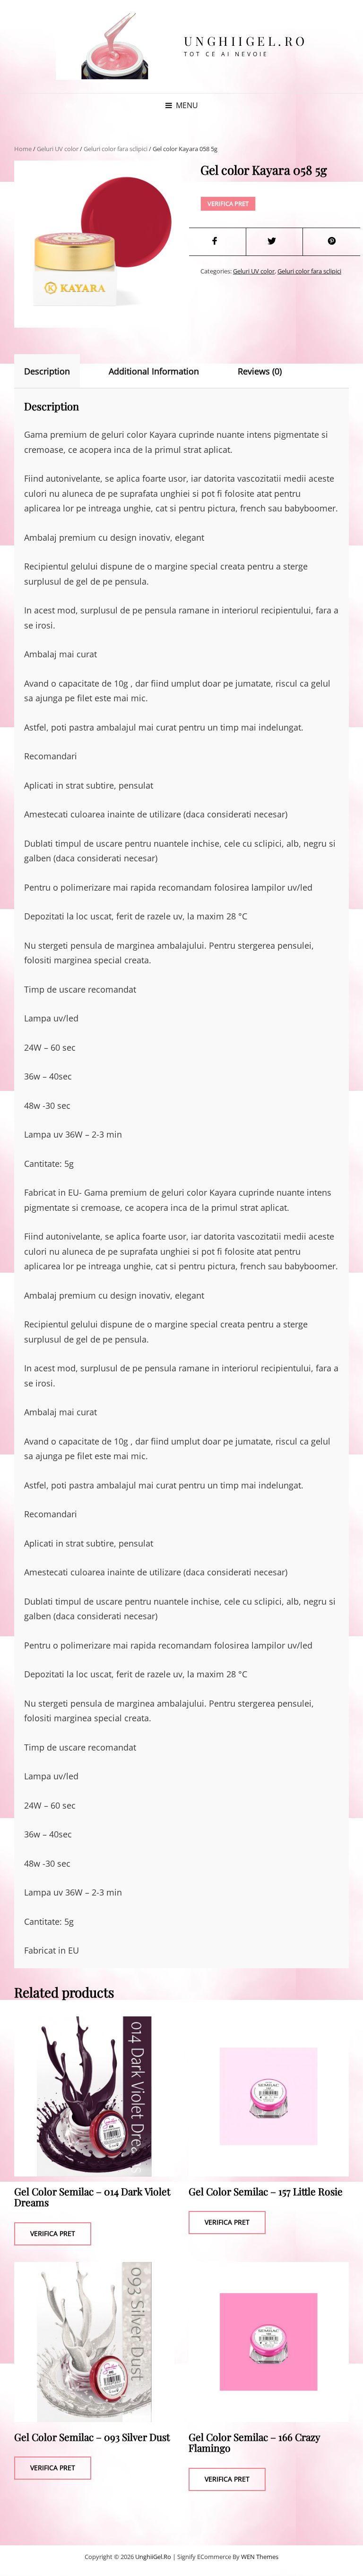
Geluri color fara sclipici (116, 149)
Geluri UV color (58, 149)
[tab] (55, 371)
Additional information (154, 371)
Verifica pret (228, 204)
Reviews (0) (260, 371)
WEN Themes (260, 2557)
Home (23, 149)
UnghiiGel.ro (246, 41)
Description (47, 371)
